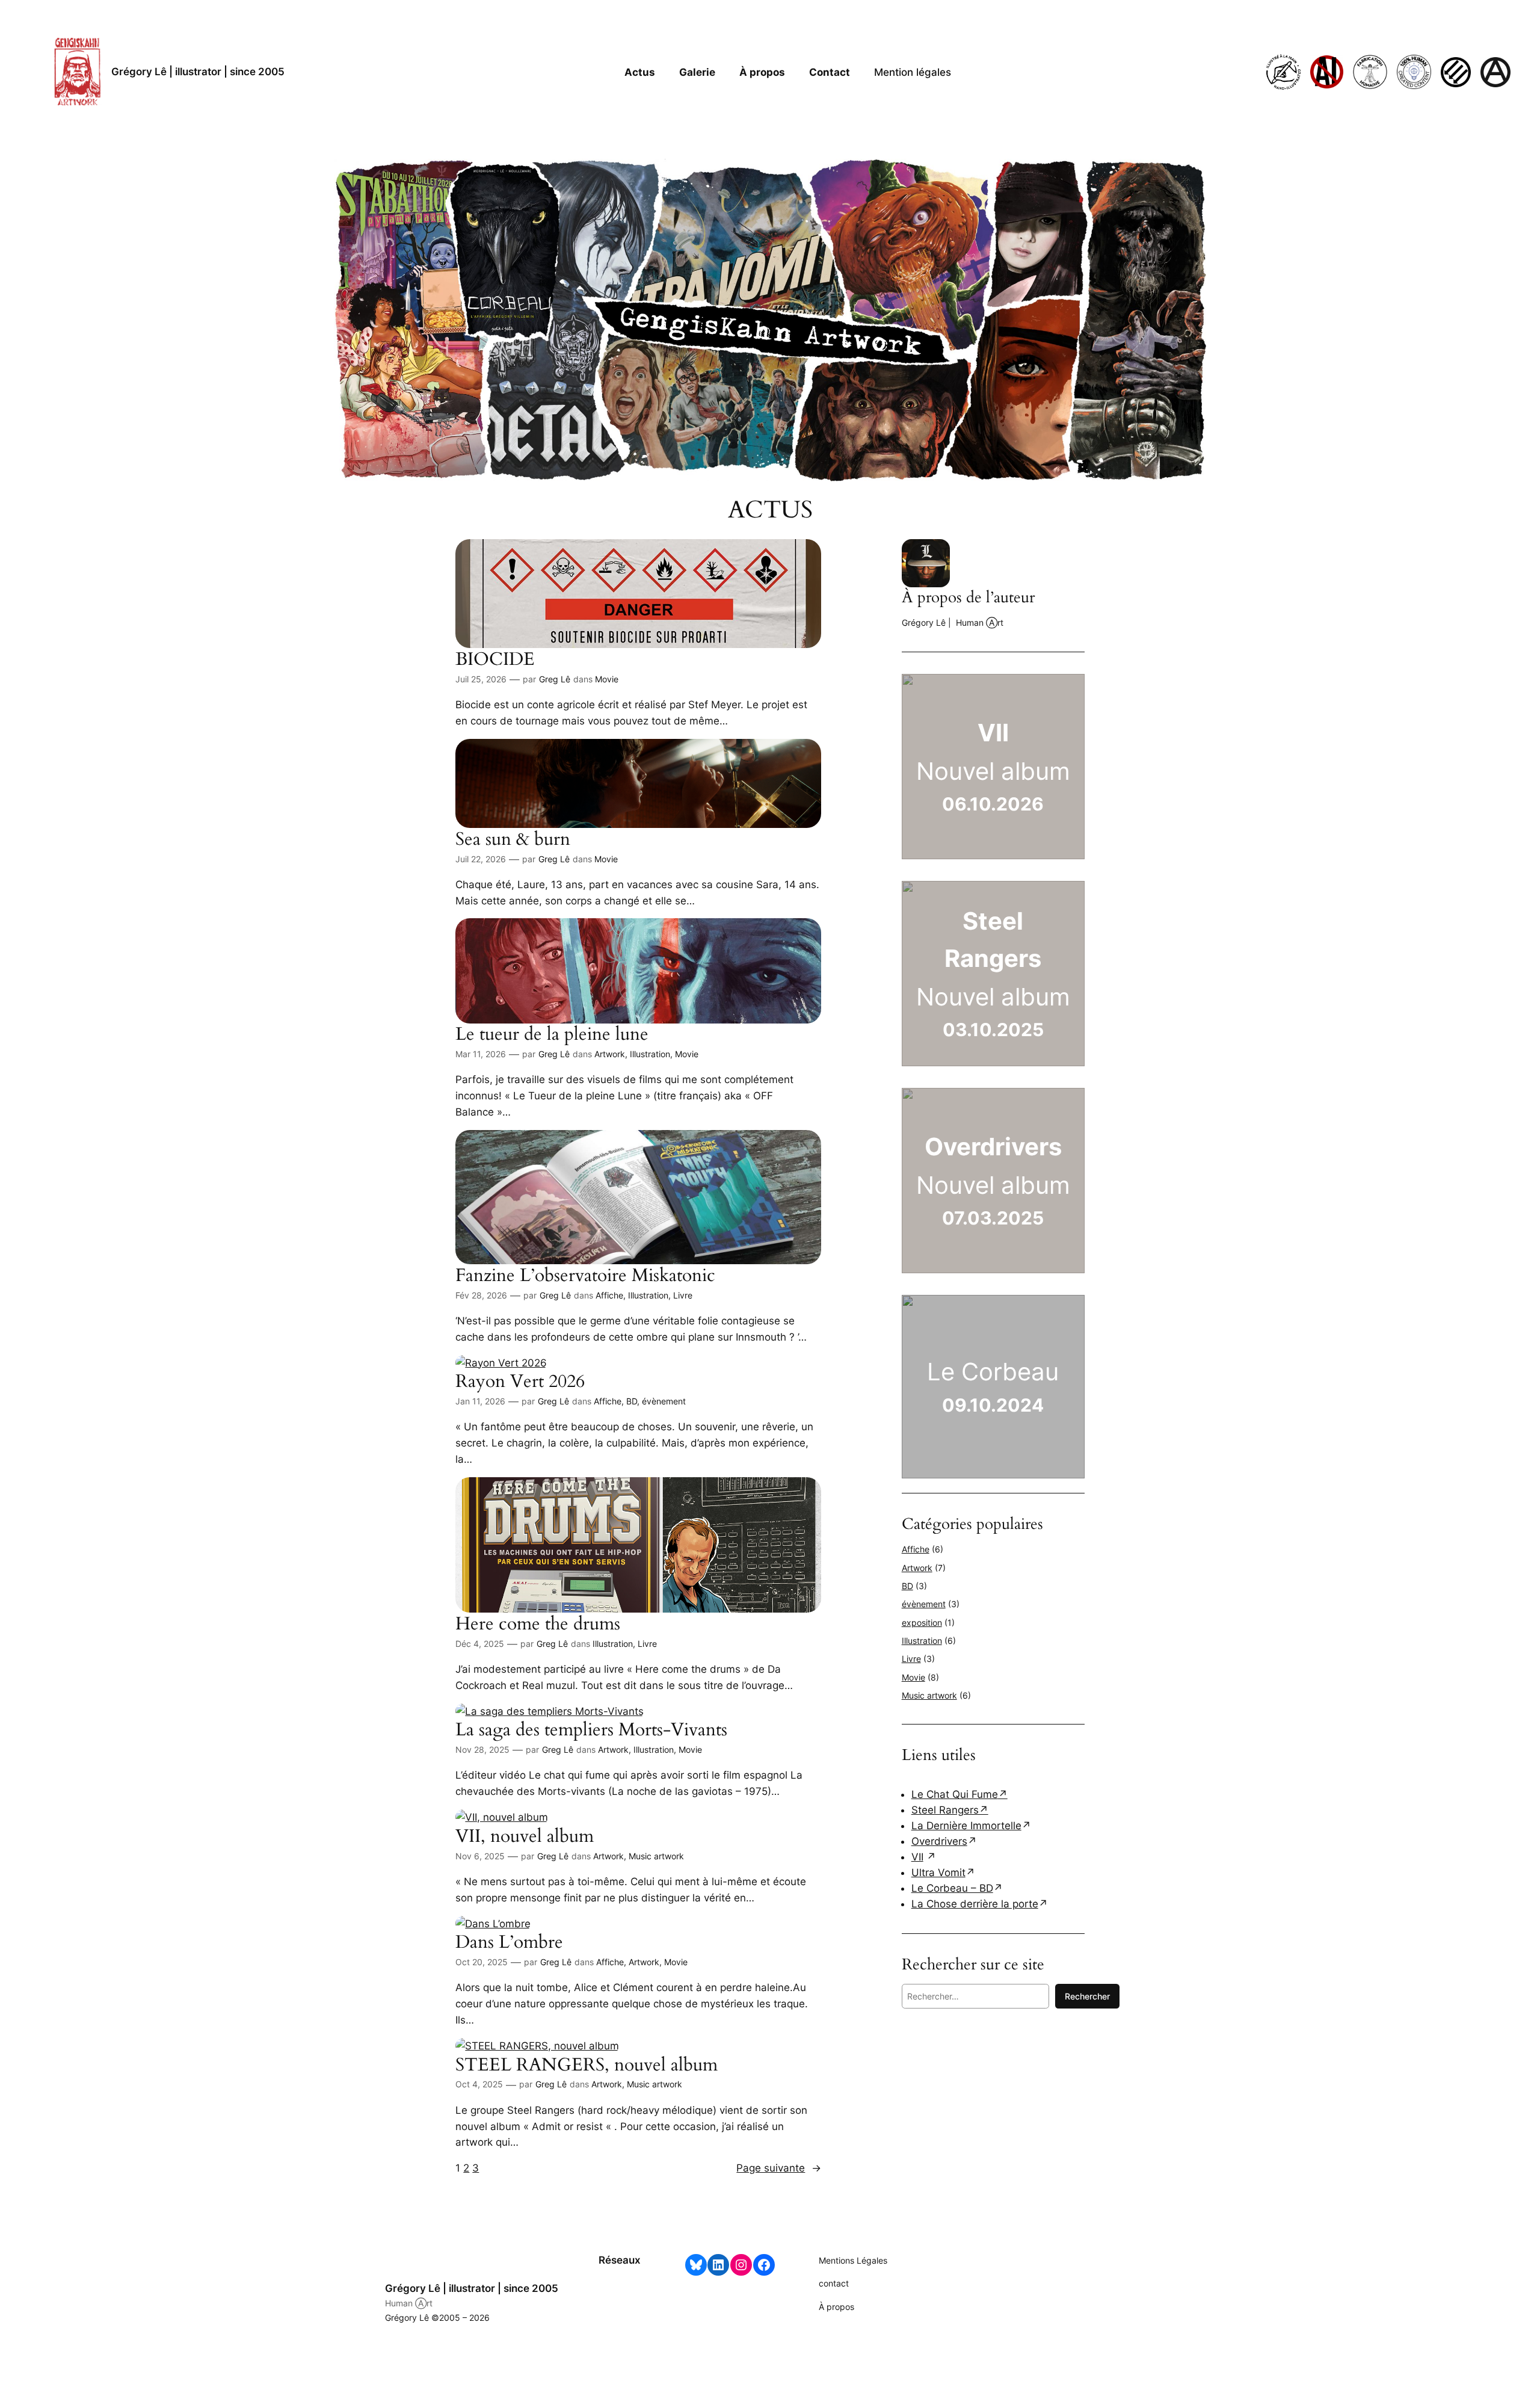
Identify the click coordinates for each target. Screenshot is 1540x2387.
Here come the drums (538, 1625)
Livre (683, 1295)
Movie (607, 679)
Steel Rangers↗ (950, 1810)
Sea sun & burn (513, 840)
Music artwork (656, 1856)
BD (632, 1401)
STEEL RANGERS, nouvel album (587, 2066)
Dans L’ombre (509, 1943)
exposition (922, 1623)
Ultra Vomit (938, 1873)
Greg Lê (555, 679)
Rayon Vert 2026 (520, 1382)
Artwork (610, 1054)
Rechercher (1087, 1996)
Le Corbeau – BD (952, 1888)
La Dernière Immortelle (966, 1826)
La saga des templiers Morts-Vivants (591, 1731)
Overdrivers (939, 1841)
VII (917, 1857)
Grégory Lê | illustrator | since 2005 (198, 72)
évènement (664, 1401)
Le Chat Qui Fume (955, 1794)
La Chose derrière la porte (975, 1904)
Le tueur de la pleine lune (552, 1035)
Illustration (650, 1054)
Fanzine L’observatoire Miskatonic (585, 1276)
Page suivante (779, 2168)
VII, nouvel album (525, 1837)
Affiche (609, 1295)
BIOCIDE (495, 660)
